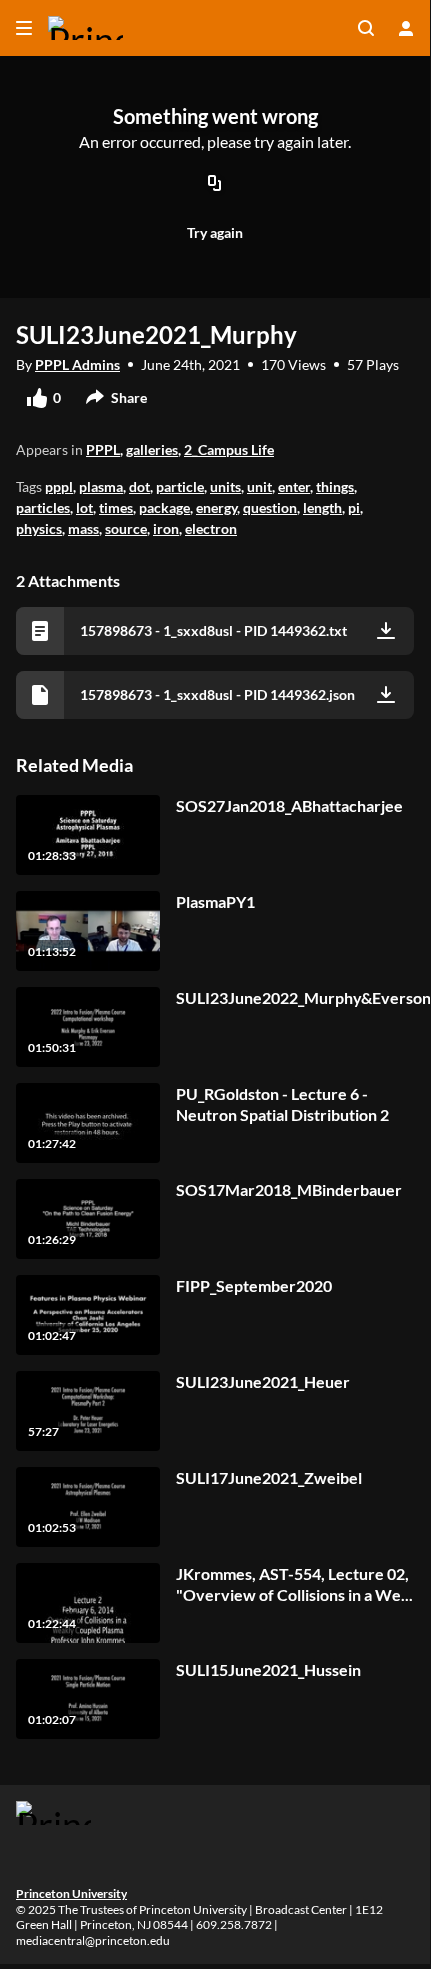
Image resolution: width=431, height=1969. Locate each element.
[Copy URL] (215, 185)
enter (294, 486)
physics (39, 528)
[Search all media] (366, 28)
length (322, 507)
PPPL (103, 449)
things (335, 486)
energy (216, 507)
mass (83, 528)
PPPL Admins (77, 364)
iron (166, 528)
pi (354, 507)
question (270, 507)
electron (211, 528)
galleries (152, 449)
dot (139, 486)
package (164, 507)
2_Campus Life (229, 449)
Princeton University (71, 1893)
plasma (101, 486)
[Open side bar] (24, 28)
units (225, 486)
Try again (215, 232)
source (126, 528)
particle (180, 486)
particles (43, 507)
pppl (59, 486)
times (116, 507)
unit (259, 486)
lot (84, 507)
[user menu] (406, 28)
